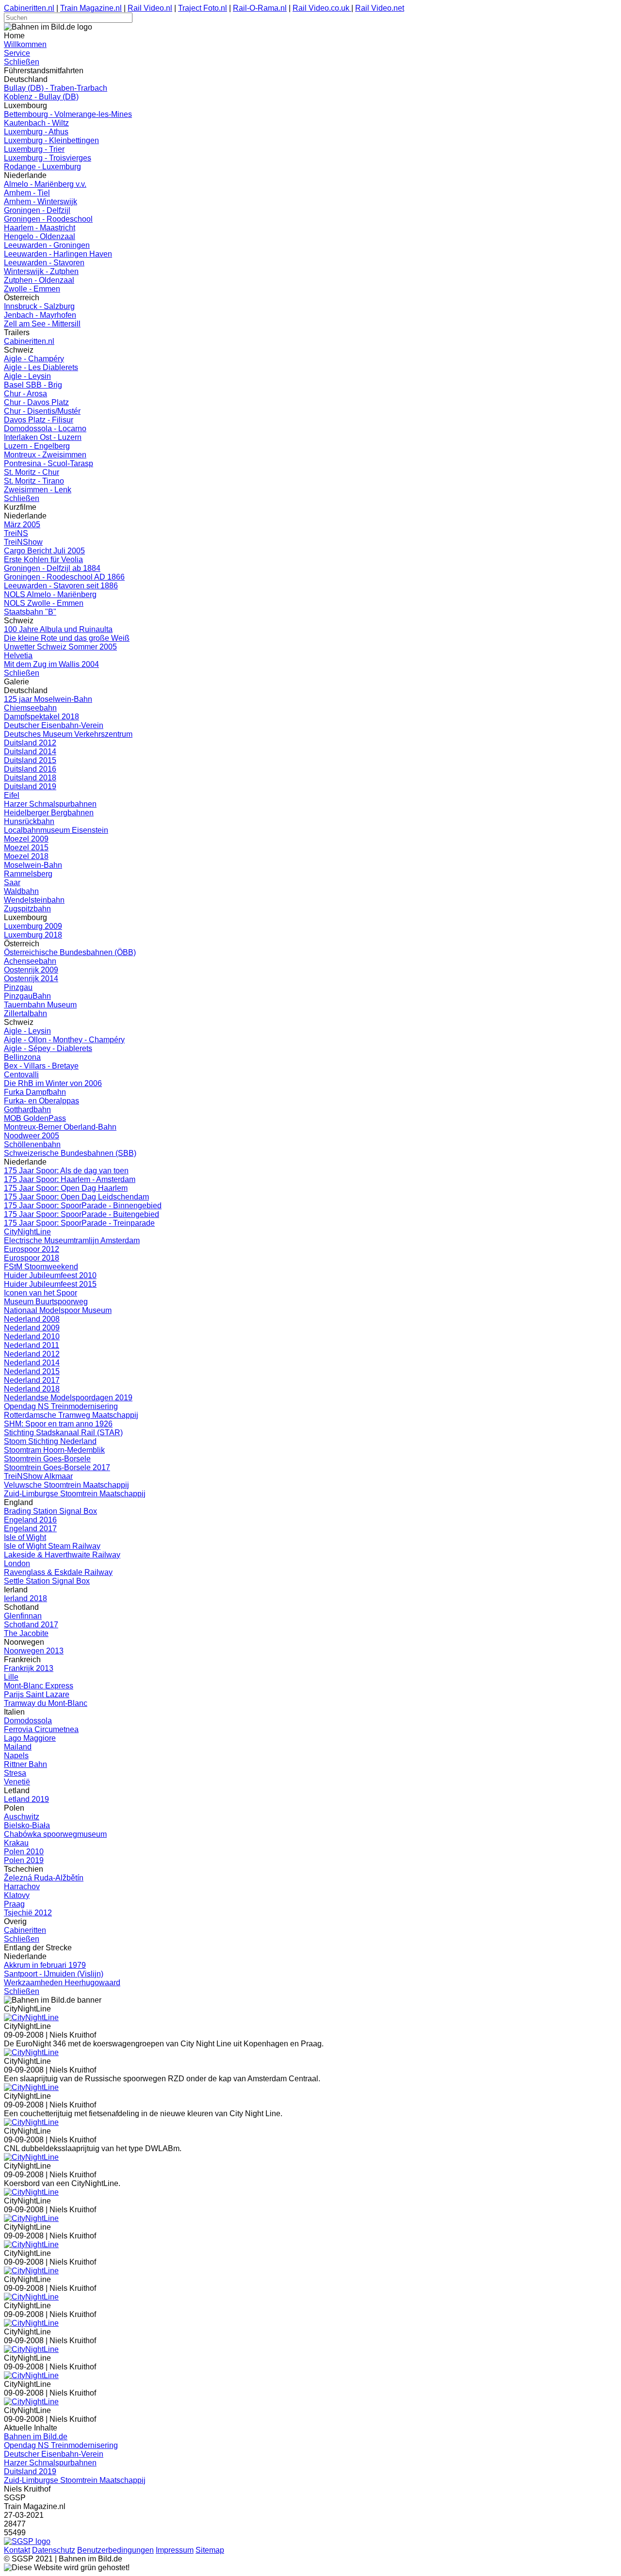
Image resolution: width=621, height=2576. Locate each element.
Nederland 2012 (32, 1354)
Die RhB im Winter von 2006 (53, 1083)
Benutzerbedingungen (115, 2550)
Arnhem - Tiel (27, 193)
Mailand (18, 1747)
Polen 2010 (24, 1852)
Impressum (175, 2550)
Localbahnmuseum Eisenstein (56, 830)
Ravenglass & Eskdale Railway (58, 1572)
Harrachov (22, 1887)
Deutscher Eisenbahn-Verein (54, 725)
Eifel (12, 795)
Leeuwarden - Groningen (47, 245)
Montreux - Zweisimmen (45, 455)
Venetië (17, 1782)
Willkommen (25, 44)
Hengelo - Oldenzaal (40, 236)
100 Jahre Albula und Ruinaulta (58, 629)
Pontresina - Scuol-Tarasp (49, 463)
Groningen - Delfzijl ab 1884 (52, 568)
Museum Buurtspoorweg (46, 1302)
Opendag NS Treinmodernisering (61, 1406)
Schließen (22, 62)
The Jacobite (26, 1633)
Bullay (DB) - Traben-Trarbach (56, 88)
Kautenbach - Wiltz (36, 123)
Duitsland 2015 (30, 760)
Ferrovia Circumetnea (41, 1729)
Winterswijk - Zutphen (41, 271)
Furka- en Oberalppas (41, 1101)
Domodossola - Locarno (45, 429)
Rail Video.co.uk (322, 8)
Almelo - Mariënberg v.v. (45, 184)
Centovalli (21, 1075)
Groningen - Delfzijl (37, 210)
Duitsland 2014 (30, 752)
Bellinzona (22, 1057)
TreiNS (16, 533)
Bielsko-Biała (27, 1825)
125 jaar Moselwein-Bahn (48, 699)
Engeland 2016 (30, 1520)
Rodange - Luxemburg (42, 167)
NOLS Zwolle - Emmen (44, 603)
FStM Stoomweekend (41, 1267)
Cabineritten (25, 1930)
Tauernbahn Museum (40, 1005)
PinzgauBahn (27, 996)
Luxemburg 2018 (33, 935)
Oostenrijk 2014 (31, 979)
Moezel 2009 (26, 839)
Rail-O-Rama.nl (260, 8)
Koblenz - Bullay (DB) (41, 97)
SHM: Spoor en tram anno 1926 (58, 1424)
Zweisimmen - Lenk (38, 490)
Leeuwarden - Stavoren (44, 263)
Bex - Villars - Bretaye (41, 1066)
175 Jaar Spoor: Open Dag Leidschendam (76, 1197)
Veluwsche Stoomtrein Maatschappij (66, 1485)
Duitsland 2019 (30, 786)
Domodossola (28, 1721)
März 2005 (22, 525)
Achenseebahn (30, 961)
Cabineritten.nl (29, 8)
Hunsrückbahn (29, 821)
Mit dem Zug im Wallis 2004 (51, 664)
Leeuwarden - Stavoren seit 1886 (61, 586)
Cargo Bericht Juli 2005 (44, 551)
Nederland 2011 (32, 1345)
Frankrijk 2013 (29, 1668)
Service (17, 53)
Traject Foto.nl (203, 8)
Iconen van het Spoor (41, 1293)
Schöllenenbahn (32, 1144)
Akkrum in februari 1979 (45, 1965)
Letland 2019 (26, 1799)
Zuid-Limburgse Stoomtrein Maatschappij (75, 1494)
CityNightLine (27, 1232)
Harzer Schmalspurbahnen (50, 804)
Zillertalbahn (25, 1013)
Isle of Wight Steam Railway (52, 1546)
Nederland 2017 (32, 1380)
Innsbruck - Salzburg (39, 306)
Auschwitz (22, 1817)
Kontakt (17, 2550)
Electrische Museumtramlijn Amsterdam (72, 1240)
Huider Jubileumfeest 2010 (50, 1275)
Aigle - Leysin (27, 376)
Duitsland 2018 (30, 778)
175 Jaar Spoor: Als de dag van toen (66, 1171)
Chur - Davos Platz (36, 402)
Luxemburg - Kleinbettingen (51, 140)
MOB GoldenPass (35, 1118)
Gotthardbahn (27, 1110)
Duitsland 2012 (30, 743)
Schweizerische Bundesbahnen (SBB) (70, 1153)
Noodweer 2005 (32, 1136)
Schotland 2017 (31, 1625)
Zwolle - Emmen (32, 289)
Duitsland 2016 (30, 769)
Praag (14, 1904)
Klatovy (17, 1895)
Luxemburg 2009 (33, 926)
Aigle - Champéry (34, 359)
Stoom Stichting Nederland (50, 1441)
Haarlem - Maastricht (40, 228)
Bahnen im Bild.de (36, 2437)
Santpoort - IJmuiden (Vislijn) (54, 1974)
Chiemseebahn (30, 708)
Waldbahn (21, 891)
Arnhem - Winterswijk (41, 202)
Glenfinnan (23, 1616)
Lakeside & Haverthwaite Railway (62, 1555)
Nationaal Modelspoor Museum (58, 1310)
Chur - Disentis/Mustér (42, 411)
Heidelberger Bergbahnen (49, 813)
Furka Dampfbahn (35, 1092)
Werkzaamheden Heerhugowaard (62, 1983)
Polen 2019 (24, 1860)
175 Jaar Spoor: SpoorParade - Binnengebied (83, 1206)
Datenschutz (54, 2550)
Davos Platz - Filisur (39, 420)
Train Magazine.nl (91, 8)
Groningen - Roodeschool (48, 219)
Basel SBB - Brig (33, 385)
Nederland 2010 (32, 1337)
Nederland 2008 (32, 1319)
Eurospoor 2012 (32, 1249)
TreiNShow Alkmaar (38, 1476)
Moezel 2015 (26, 848)
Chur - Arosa (25, 394)
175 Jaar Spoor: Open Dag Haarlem (66, 1188)
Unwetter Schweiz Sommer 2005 (60, 647)
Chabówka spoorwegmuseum (55, 1834)
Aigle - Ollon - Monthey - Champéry (64, 1040)
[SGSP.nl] (27, 2541)
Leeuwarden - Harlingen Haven (58, 254)
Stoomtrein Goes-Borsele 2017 (57, 1467)
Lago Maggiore (30, 1738)
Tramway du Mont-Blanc (46, 1703)
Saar (12, 883)
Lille (11, 1677)
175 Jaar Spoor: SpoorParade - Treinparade (79, 1223)
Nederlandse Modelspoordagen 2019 (68, 1398)
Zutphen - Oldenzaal (39, 280)
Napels (16, 1756)
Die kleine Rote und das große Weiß (67, 638)
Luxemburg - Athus (36, 132)
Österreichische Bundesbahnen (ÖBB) (70, 952)
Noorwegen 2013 (34, 1651)
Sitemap (210, 2550)
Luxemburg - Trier (34, 149)
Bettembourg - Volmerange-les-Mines (68, 114)
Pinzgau (18, 987)
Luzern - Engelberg (37, 446)
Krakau (16, 1843)
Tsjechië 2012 (28, 1913)
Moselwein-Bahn (33, 865)
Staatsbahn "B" (30, 612)
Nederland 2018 (32, 1389)
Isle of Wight (25, 1537)
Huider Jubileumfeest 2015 (50, 1284)
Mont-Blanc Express (39, 1686)
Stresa (15, 1773)
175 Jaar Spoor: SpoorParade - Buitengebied (82, 1214)
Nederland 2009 (32, 1328)
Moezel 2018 (26, 856)
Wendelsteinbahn (34, 900)
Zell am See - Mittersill (42, 324)
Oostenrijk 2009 (31, 970)
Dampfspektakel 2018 (41, 717)
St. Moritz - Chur (32, 472)
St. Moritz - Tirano (34, 481)
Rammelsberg (28, 874)
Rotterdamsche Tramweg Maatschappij (71, 1415)
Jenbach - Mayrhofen (40, 315)
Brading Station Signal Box (50, 1511)
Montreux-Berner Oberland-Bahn (60, 1127)
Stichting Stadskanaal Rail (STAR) (63, 1433)
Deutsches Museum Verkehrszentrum (68, 734)
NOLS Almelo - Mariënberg (50, 594)
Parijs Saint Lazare (37, 1694)
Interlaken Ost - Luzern (43, 437)
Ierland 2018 (25, 1598)
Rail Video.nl (150, 8)
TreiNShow (23, 542)
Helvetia (18, 656)
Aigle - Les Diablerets (41, 367)
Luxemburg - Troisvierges (48, 158)
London (17, 1563)
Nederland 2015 (32, 1371)
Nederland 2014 (32, 1363)
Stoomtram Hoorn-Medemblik (54, 1450)
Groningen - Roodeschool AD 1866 (64, 577)
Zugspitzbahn (27, 909)
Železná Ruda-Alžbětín (44, 1878)
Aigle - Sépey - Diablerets (48, 1048)
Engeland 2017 (30, 1529)
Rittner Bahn (25, 1764)
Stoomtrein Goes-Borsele (47, 1459)
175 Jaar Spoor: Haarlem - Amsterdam (70, 1179)
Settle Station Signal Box (47, 1581)
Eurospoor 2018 (32, 1258)
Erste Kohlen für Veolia (43, 559)
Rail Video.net (380, 8)
